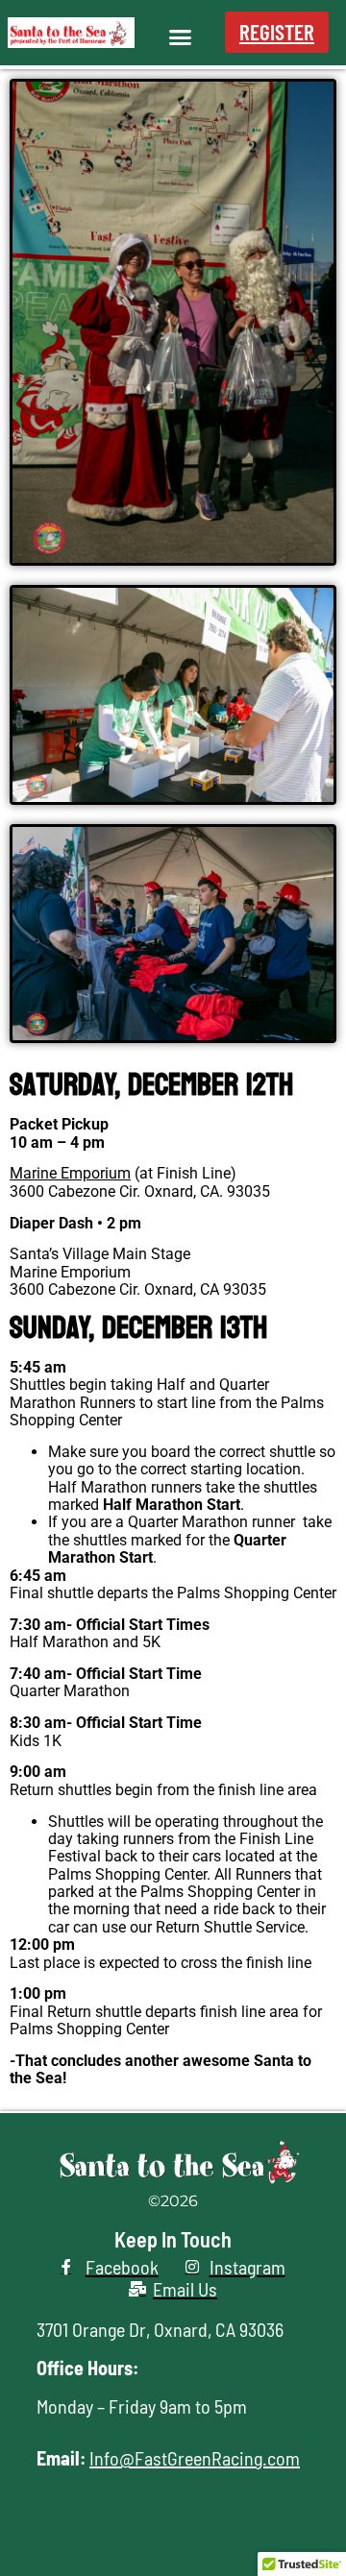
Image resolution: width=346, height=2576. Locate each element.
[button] (180, 37)
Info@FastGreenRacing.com (195, 2458)
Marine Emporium (70, 1173)
